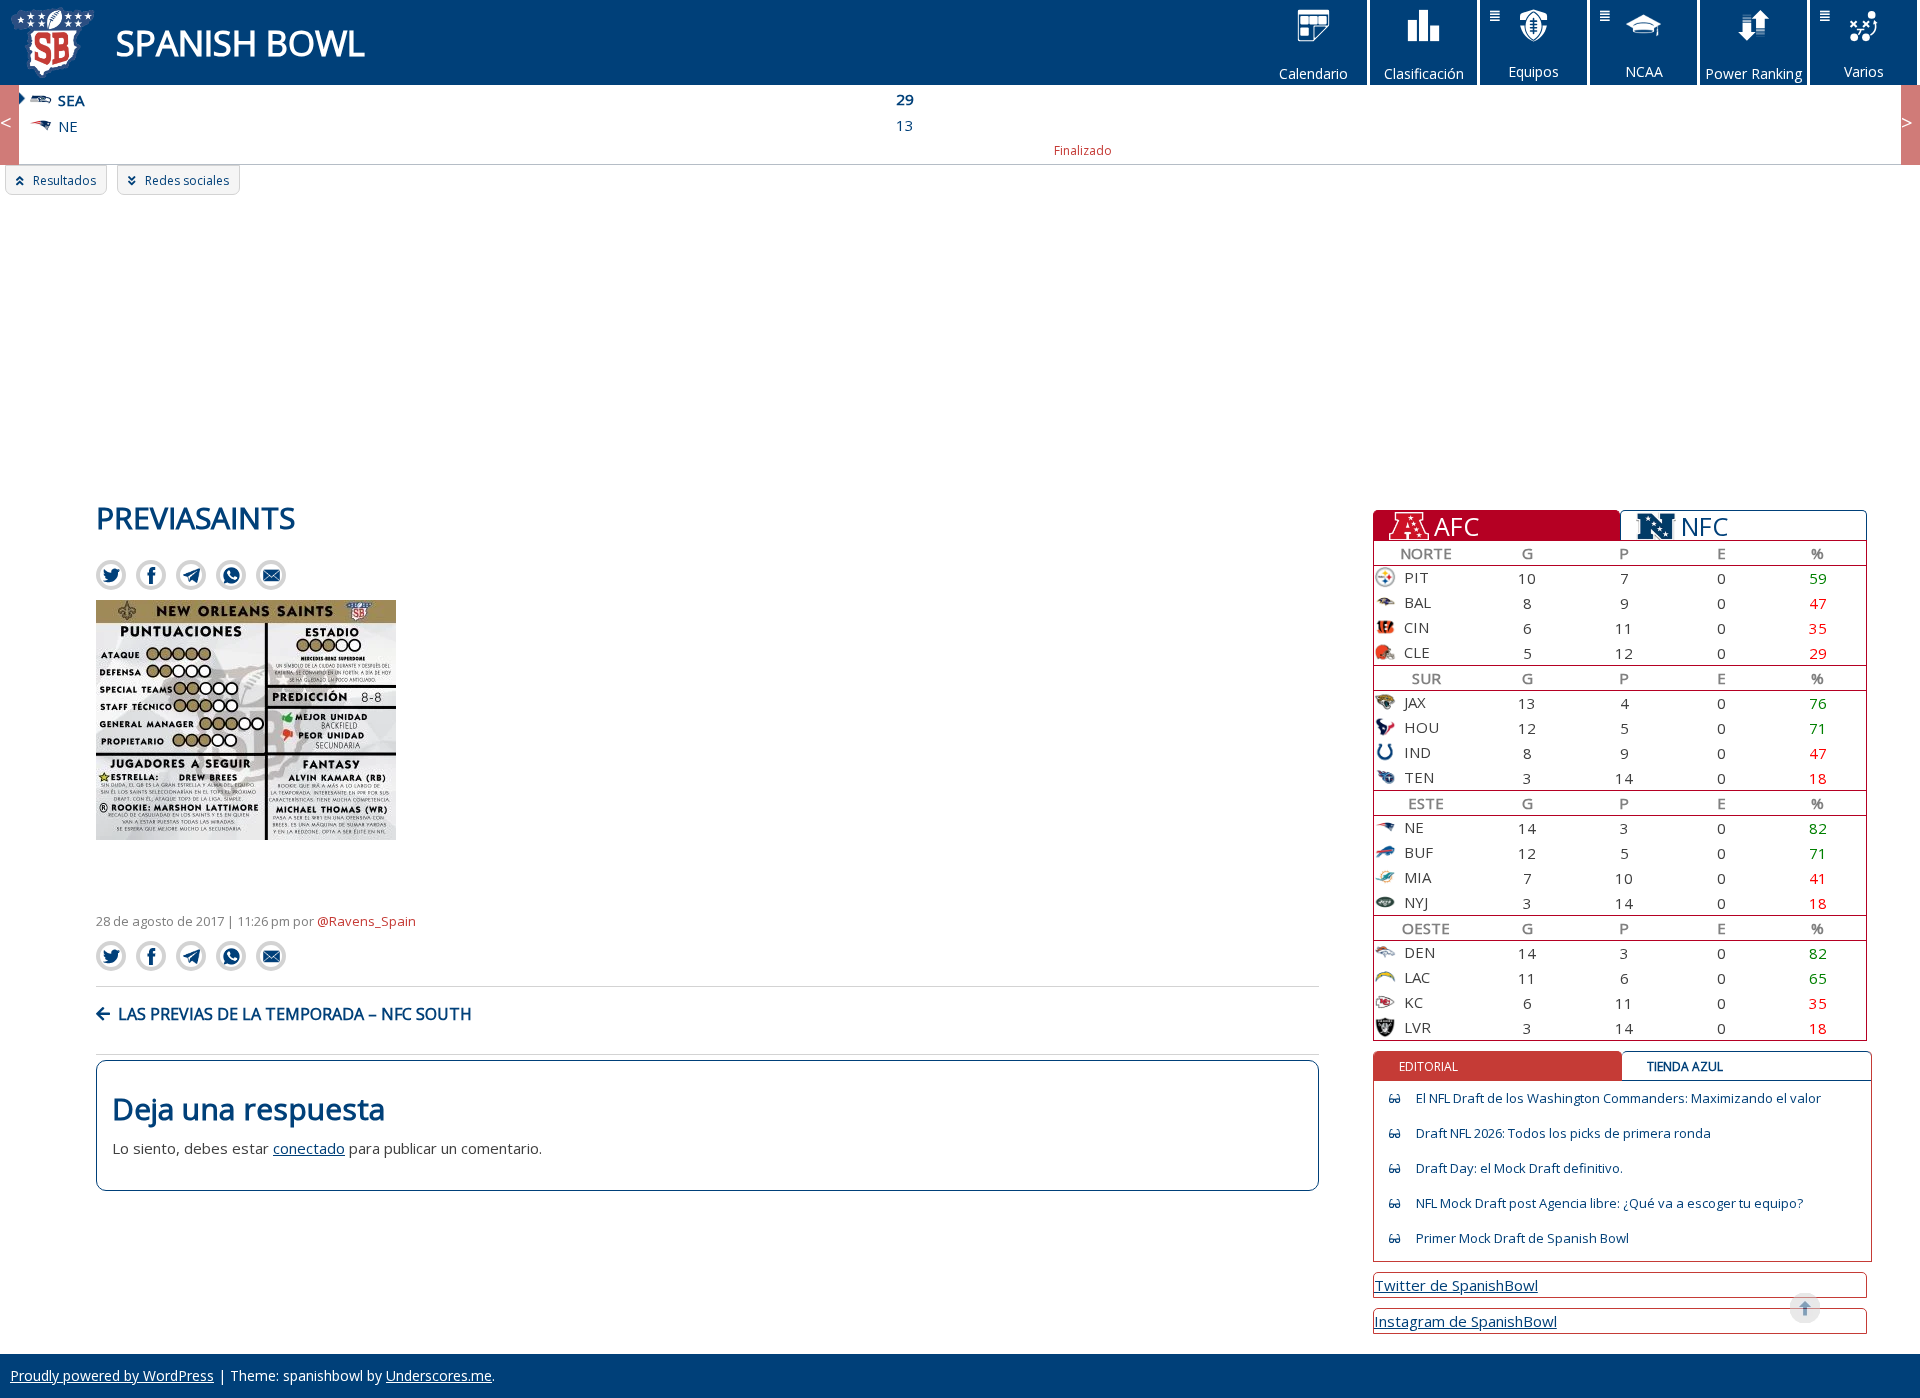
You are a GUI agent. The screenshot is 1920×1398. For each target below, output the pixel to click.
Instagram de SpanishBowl (1465, 1321)
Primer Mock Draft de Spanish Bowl (1522, 1238)
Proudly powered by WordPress (112, 1375)
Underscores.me (439, 1375)
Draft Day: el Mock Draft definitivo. (1519, 1168)
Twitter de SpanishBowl (1456, 1285)
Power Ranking (1753, 73)
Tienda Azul (1685, 1066)
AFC (1456, 525)
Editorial (1428, 1066)
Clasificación (1424, 73)
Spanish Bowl (240, 42)
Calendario (1313, 73)
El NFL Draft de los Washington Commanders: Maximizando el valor (1618, 1098)
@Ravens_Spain (366, 921)
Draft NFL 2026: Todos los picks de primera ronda (1563, 1133)
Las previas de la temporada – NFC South (295, 1014)
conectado (309, 1148)
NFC (1704, 525)
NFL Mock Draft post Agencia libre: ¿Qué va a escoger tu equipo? (1609, 1203)
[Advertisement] (960, 345)
